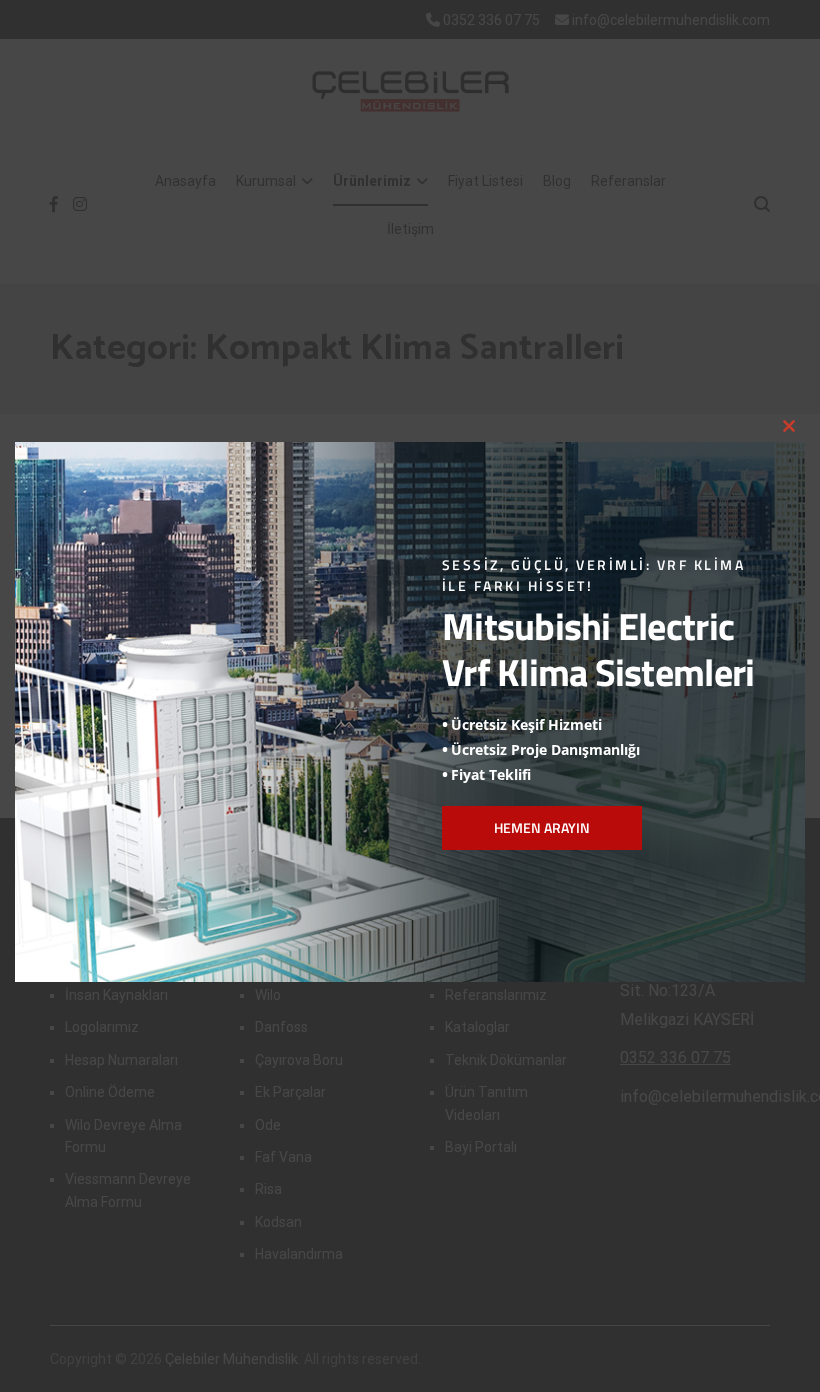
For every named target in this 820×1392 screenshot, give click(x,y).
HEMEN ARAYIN (542, 827)
